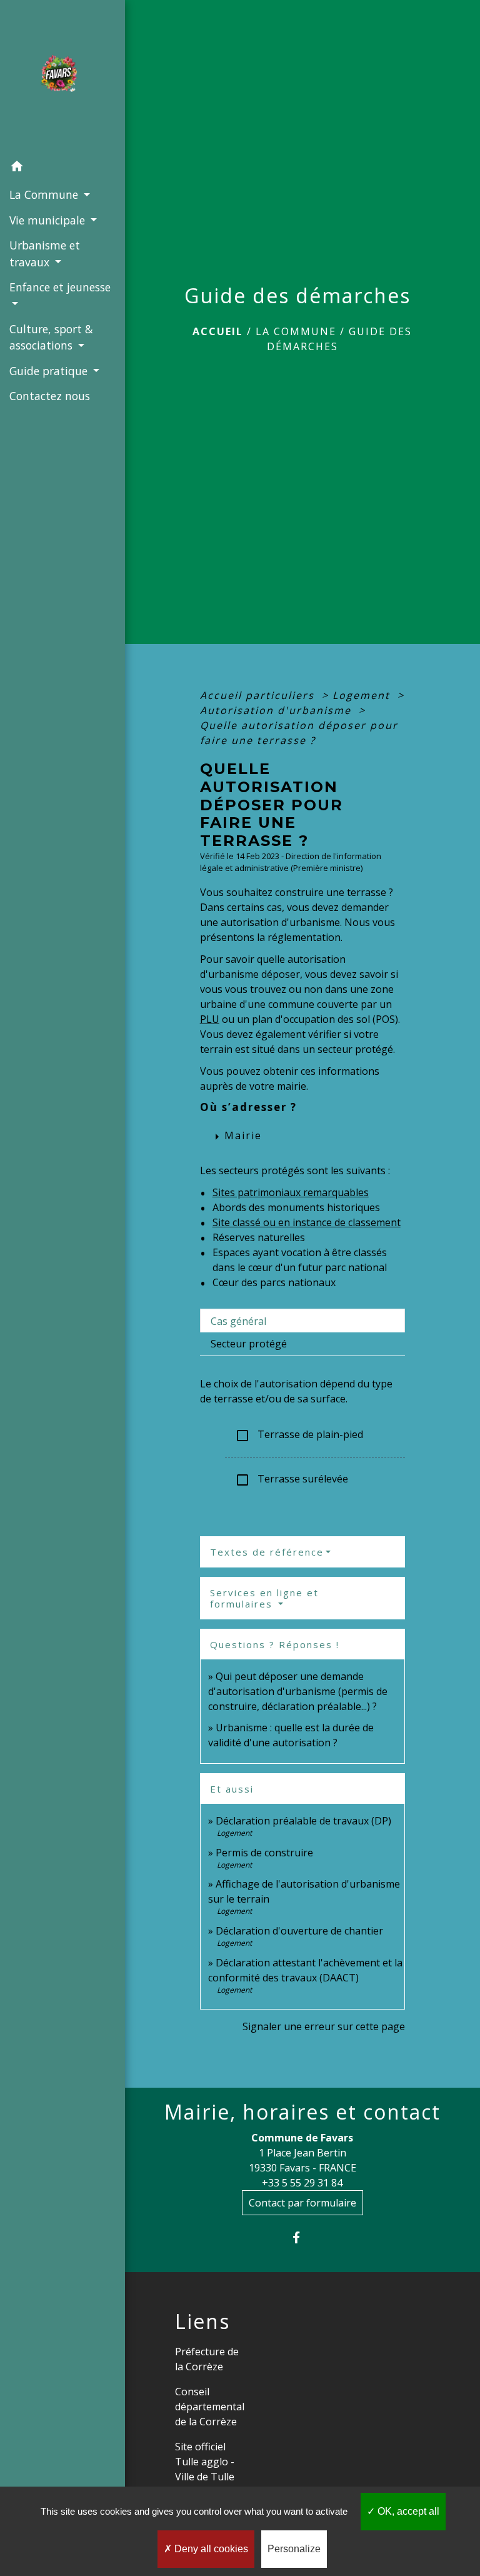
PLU (210, 1019)
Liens (202, 2322)
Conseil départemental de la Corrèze (210, 2407)
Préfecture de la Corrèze (207, 2359)
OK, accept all (407, 2511)
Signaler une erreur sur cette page (324, 2026)
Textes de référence (267, 1552)
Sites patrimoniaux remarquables (291, 1192)
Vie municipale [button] (49, 220)
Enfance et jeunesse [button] (60, 287)
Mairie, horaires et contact (302, 2112)
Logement (363, 695)
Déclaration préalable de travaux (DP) (303, 1821)
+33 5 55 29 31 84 (302, 2183)
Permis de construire (264, 1853)
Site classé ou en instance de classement (307, 1222)
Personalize (294, 2549)
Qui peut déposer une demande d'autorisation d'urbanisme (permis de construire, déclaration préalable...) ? (298, 1691)
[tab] (302, 1321)
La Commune (296, 331)
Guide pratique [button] (50, 371)
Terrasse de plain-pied (299, 1435)
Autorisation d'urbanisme (277, 710)
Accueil (218, 331)
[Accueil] (62, 77)
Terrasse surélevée (292, 1480)
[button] (62, 168)
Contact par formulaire (302, 2203)
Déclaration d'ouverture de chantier (299, 1931)
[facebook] (302, 2237)
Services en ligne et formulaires (264, 1598)
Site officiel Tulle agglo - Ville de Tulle (205, 2462)
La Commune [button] (45, 194)
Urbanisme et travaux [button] (45, 253)
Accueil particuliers (259, 695)
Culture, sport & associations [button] (51, 337)
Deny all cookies (210, 2549)
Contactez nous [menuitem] (50, 396)
